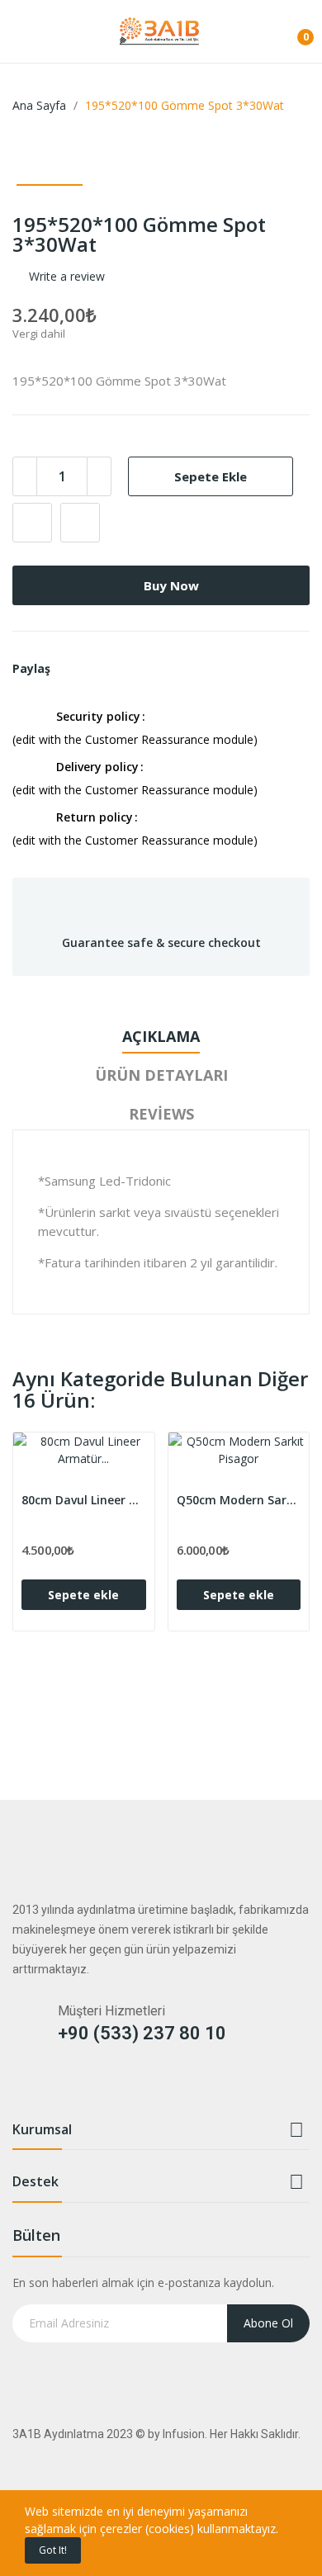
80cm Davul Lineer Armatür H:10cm (84, 1500)
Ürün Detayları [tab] (161, 1075)
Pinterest (108, 669)
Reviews (161, 1114)
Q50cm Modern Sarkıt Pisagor (239, 1500)
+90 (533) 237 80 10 (142, 2033)
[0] (293, 31)
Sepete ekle (211, 476)
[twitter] (52, 2088)
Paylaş (69, 669)
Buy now (171, 585)
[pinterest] (181, 2088)
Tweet (88, 669)
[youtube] (117, 2088)
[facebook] (20, 2088)
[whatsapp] (149, 2088)
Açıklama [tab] (161, 1036)
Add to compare (80, 523)
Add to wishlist (32, 523)
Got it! (53, 2550)
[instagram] (85, 2088)
